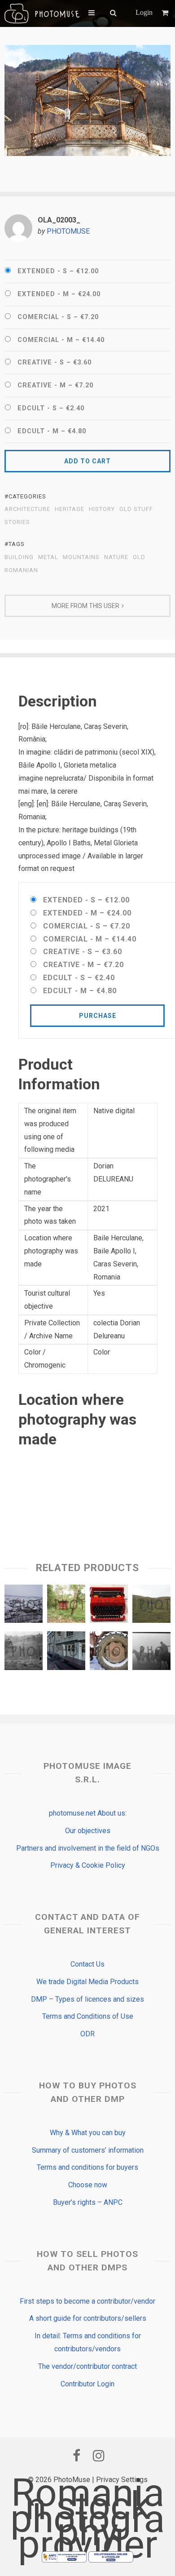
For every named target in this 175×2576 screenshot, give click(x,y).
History (102, 509)
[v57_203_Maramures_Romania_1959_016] (24, 1653)
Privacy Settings (122, 2480)
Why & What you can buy (88, 2133)
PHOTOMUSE (68, 231)
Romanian (21, 570)
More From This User (85, 606)
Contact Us (87, 1964)
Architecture (27, 509)
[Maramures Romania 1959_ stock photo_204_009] (151, 1653)
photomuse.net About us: (88, 1813)
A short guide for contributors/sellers (88, 2318)
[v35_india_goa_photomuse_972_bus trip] (66, 1606)
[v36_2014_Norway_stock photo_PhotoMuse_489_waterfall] (151, 1606)
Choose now (88, 2185)
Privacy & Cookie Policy (88, 1865)
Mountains (81, 557)
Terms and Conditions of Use (88, 2016)
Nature (116, 557)
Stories (17, 522)
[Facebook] (76, 2456)
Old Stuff (136, 509)
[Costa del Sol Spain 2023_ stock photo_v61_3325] (109, 1606)
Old (139, 557)
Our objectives (88, 1831)
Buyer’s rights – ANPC (88, 2202)
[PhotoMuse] (42, 13)
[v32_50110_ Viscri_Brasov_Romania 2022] (109, 1653)
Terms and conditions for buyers (87, 2167)
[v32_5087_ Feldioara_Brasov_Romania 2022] (24, 1606)
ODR (87, 2034)
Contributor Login (87, 2384)
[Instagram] (99, 2456)
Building (19, 557)
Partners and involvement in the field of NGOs (88, 1848)
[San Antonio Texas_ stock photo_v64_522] (66, 1653)
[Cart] (166, 13)
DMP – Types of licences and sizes (87, 1999)
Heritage (70, 509)
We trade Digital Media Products (87, 1982)
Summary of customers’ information (88, 2150)
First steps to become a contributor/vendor (87, 2301)
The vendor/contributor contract (87, 2366)
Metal (48, 557)
